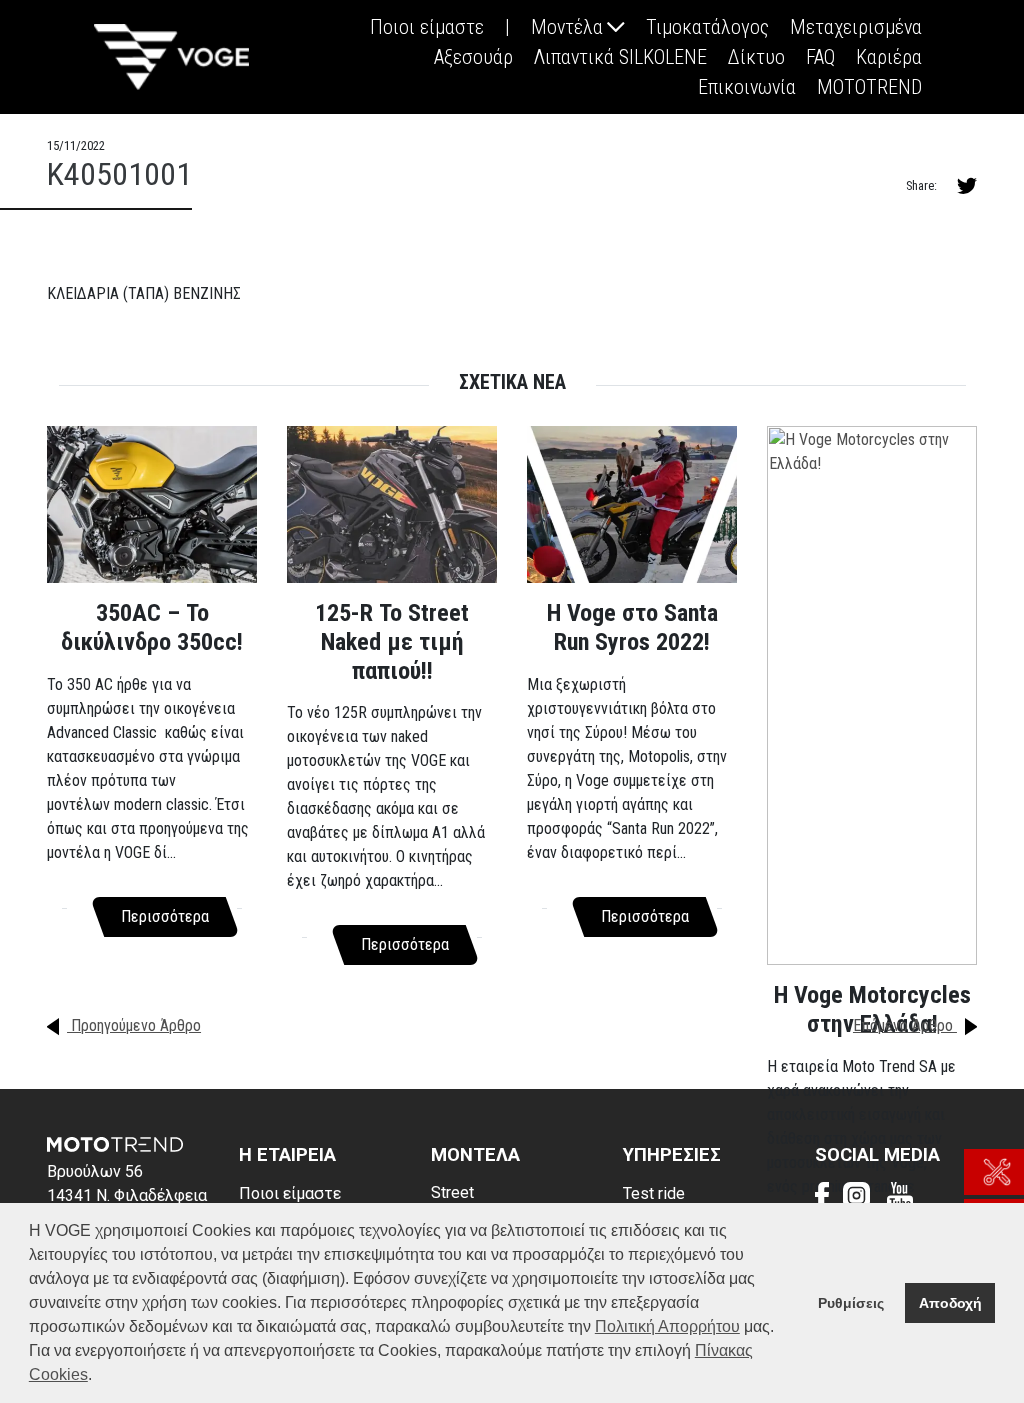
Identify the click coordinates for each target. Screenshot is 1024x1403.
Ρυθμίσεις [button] (851, 1303)
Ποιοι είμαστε (290, 1193)
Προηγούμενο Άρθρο (134, 1025)
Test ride (654, 1193)
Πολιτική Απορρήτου (667, 1326)
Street (452, 1192)
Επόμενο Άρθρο (905, 1025)
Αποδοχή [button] (950, 1303)
